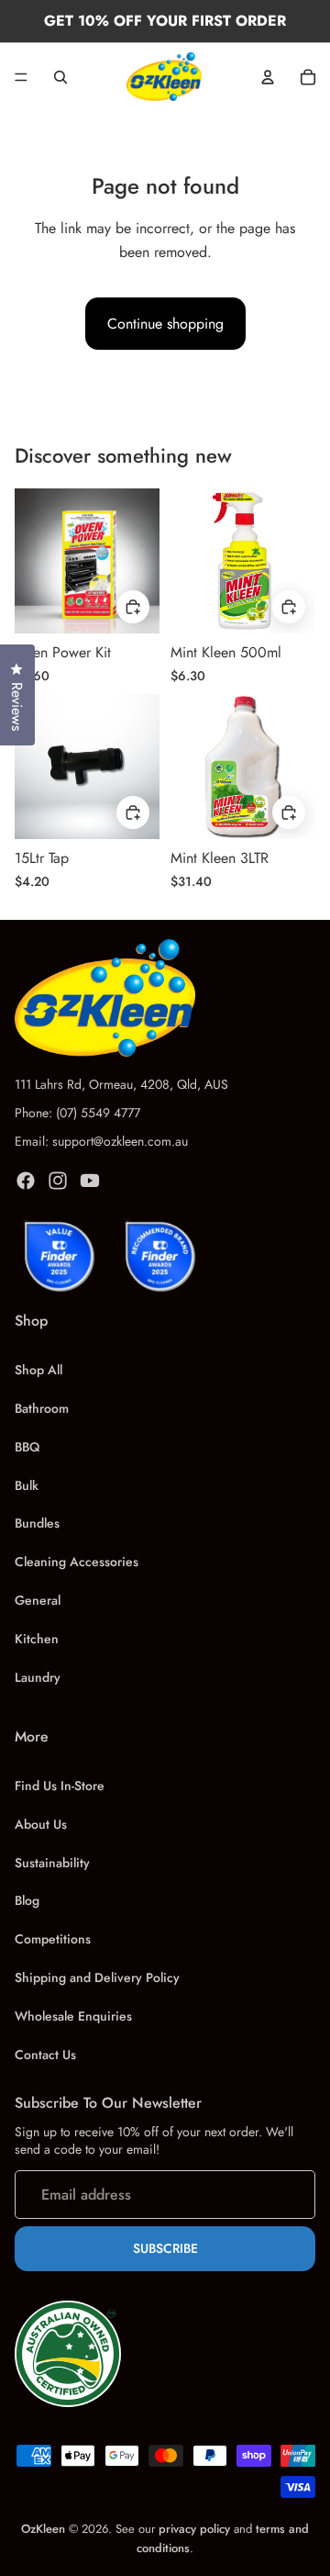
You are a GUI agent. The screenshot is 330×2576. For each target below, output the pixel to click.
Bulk (27, 1485)
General (38, 1600)
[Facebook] (26, 1181)
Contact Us (45, 2055)
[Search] (60, 77)
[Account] (268, 77)
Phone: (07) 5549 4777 (77, 1113)
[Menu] (21, 77)
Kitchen (37, 1639)
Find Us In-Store (60, 1786)
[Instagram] (58, 1181)
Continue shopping (165, 324)
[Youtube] (90, 1181)
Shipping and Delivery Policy (97, 1977)
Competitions (53, 1939)
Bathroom (42, 1408)
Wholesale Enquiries (73, 2016)
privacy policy (194, 2529)
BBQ (27, 1447)
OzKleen (45, 2529)
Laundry (38, 1677)
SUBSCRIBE (165, 2248)
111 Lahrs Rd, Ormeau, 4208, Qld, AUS (121, 1084)
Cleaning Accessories (77, 1562)
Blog (27, 1900)
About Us (41, 1824)
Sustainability (52, 1863)
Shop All (38, 1370)
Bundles (37, 1523)
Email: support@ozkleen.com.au (101, 1141)
